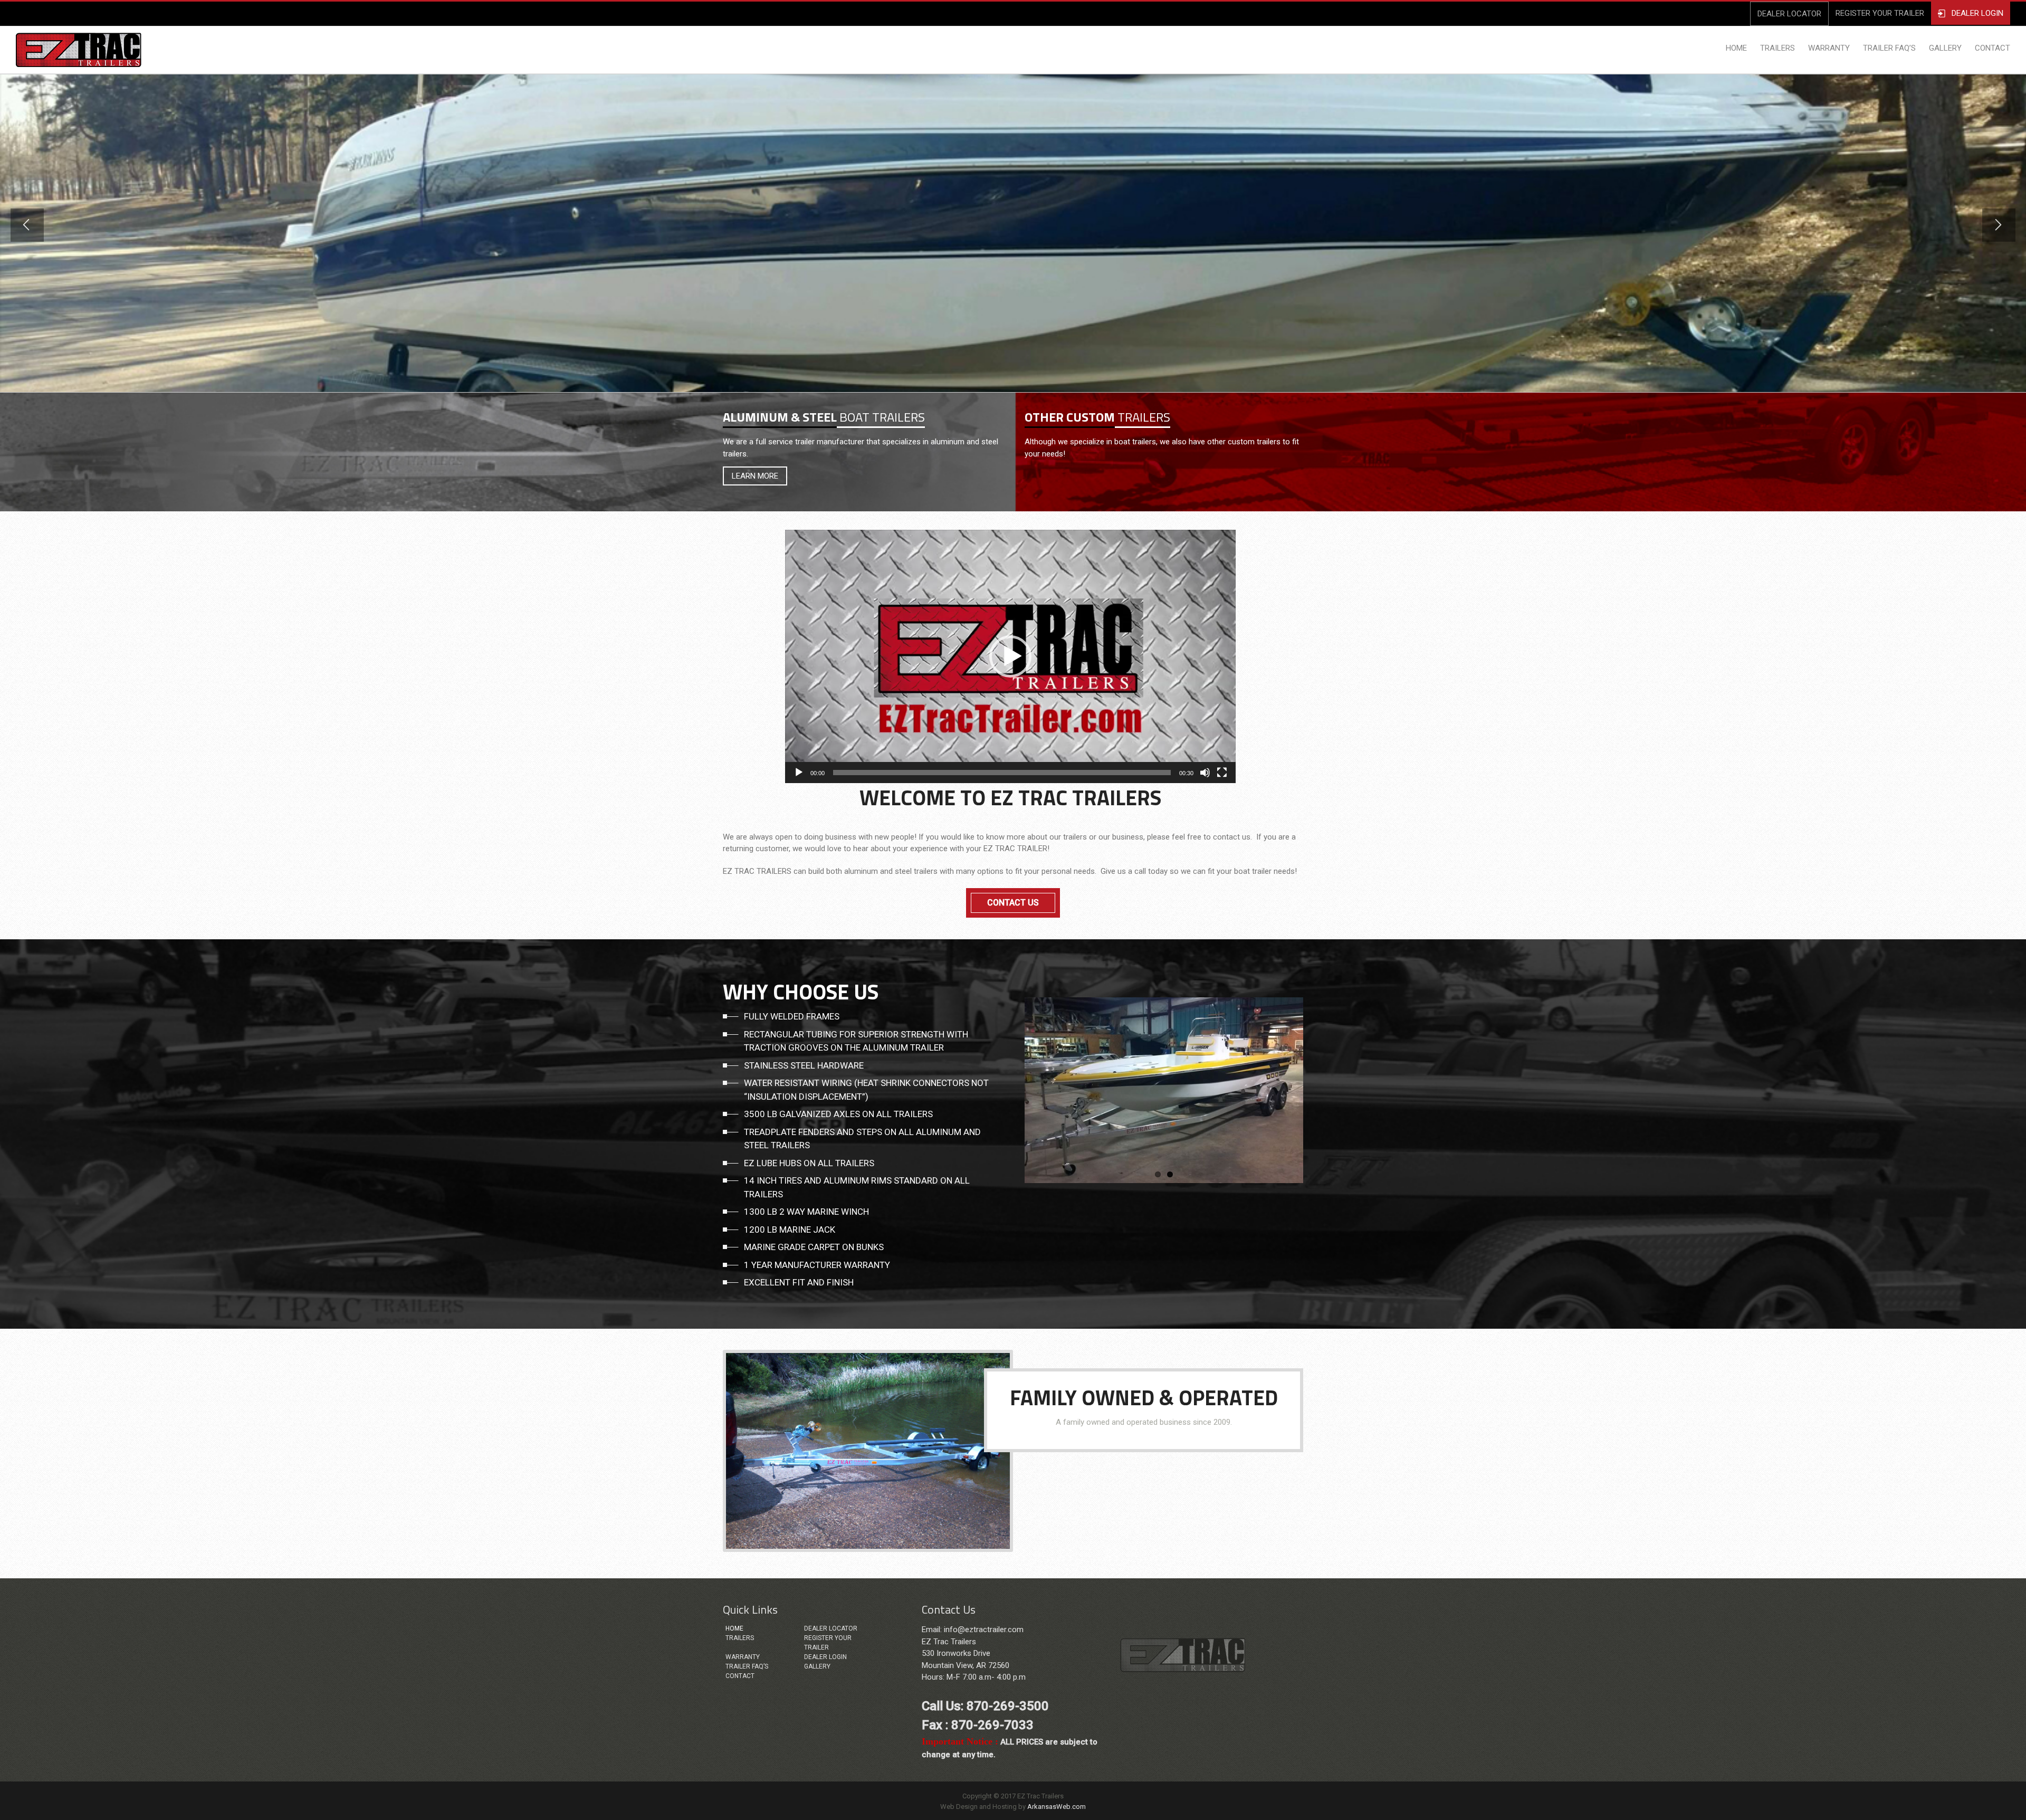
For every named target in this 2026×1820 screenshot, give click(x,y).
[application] (1010, 656)
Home (734, 1628)
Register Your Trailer (828, 1643)
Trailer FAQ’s (747, 1666)
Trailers (740, 1638)
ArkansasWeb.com (1057, 1807)
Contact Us (1013, 903)
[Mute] (1205, 773)
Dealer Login (825, 1657)
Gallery (817, 1666)
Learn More (755, 476)
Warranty (743, 1657)
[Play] (799, 773)
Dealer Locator (831, 1628)
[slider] (1002, 773)
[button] (1010, 656)
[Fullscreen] (1222, 773)
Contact (740, 1676)
